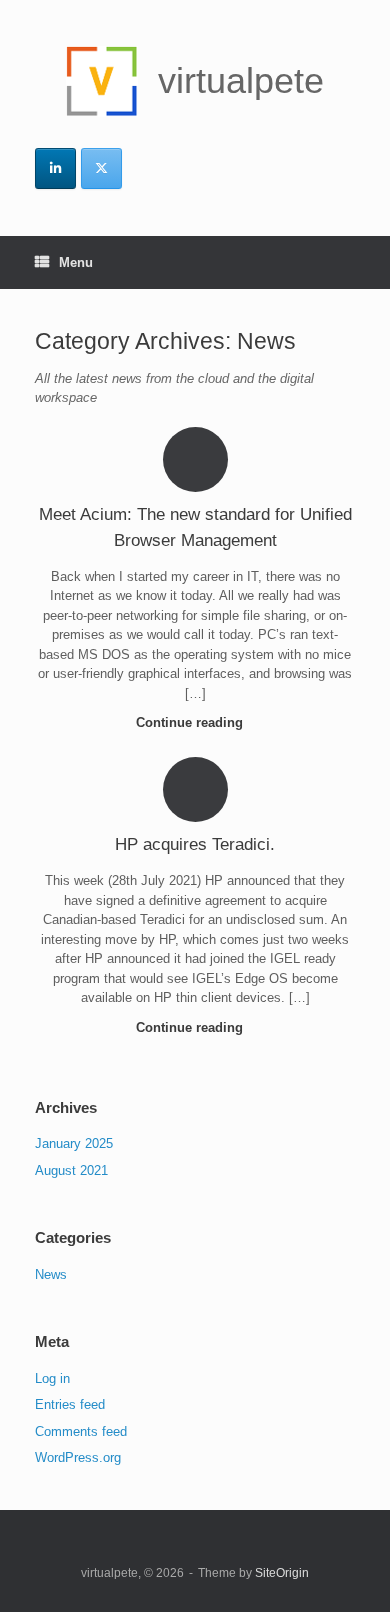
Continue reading (191, 722)
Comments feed (81, 1431)
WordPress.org (78, 1457)
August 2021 (71, 1170)
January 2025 (74, 1143)
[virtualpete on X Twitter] (101, 168)
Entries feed (70, 1404)
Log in (52, 1378)
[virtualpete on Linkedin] (55, 168)
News (51, 1274)
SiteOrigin (282, 1573)
